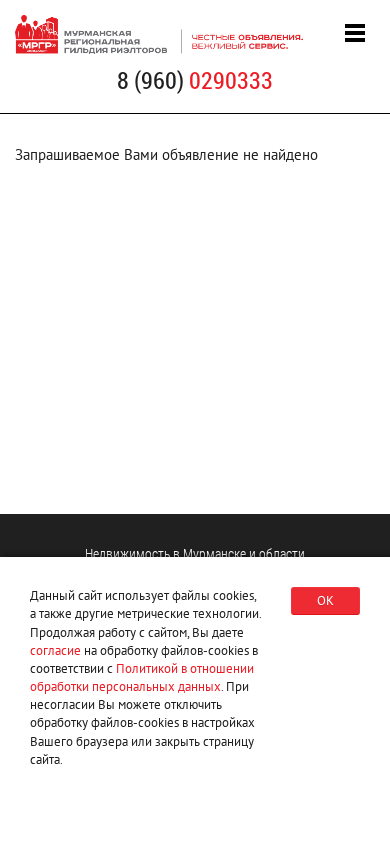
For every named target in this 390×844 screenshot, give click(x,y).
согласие (55, 650)
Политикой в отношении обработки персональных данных (142, 677)
